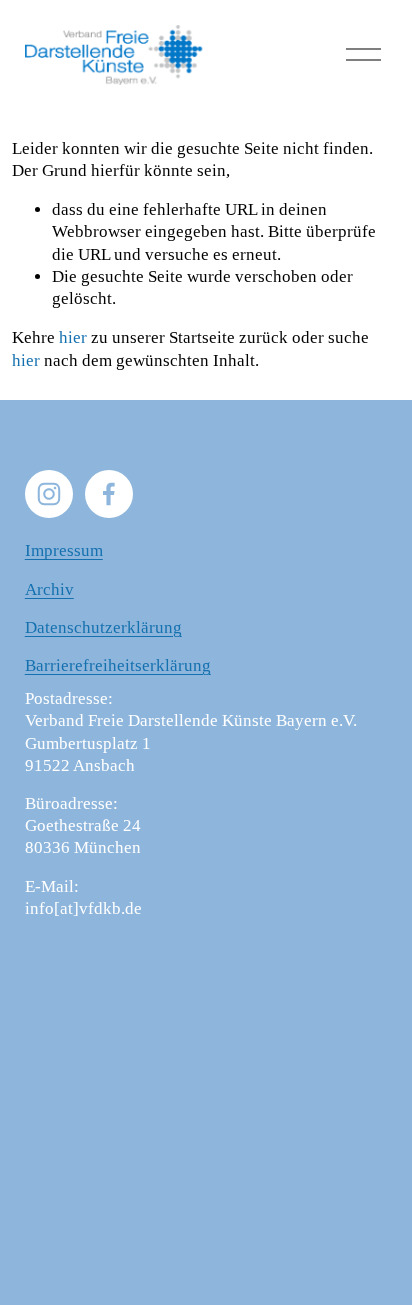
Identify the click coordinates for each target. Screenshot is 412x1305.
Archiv (49, 589)
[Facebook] (109, 494)
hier (73, 337)
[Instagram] (49, 494)
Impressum (64, 550)
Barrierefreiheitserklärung (118, 665)
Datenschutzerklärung (103, 627)
